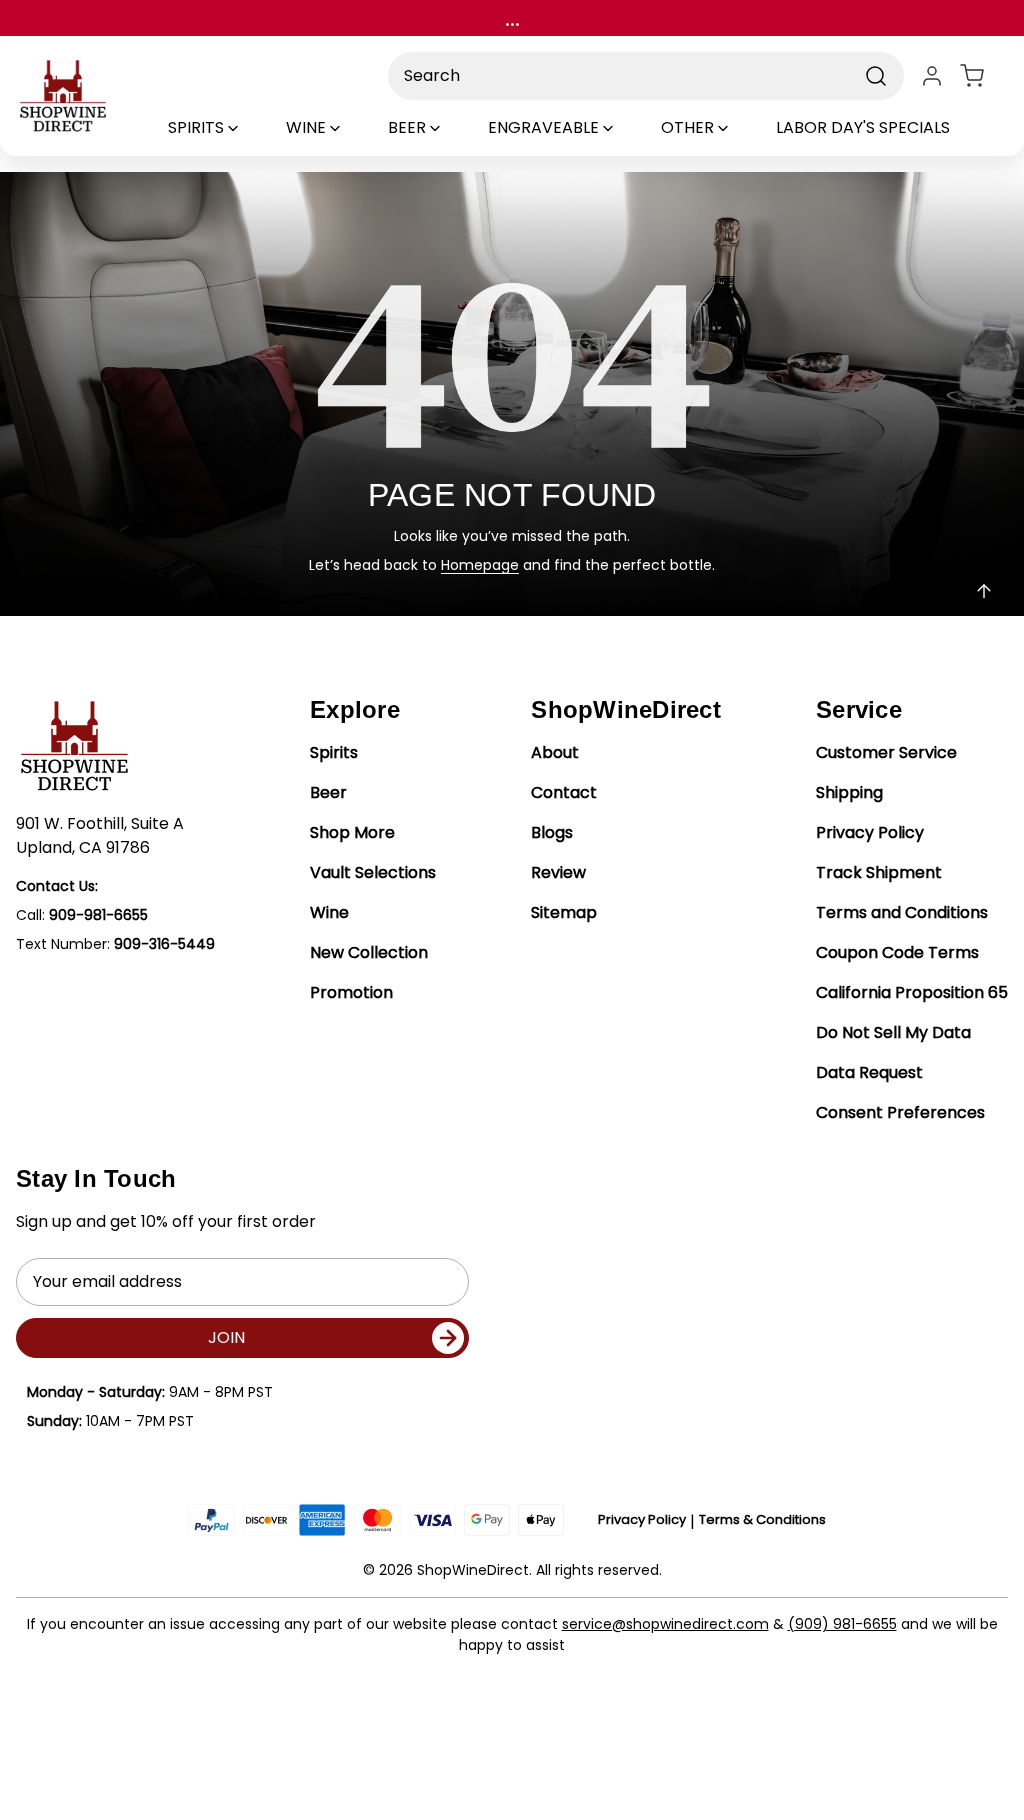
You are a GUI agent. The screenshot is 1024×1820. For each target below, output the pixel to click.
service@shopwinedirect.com (665, 1624)
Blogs (552, 832)
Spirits (334, 752)
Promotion (351, 992)
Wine (329, 912)
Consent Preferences (900, 1112)
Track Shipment (879, 872)
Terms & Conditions (762, 1519)
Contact (564, 792)
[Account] (932, 76)
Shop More (352, 832)
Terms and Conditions (902, 912)
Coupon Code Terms (897, 952)
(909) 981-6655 (842, 1624)
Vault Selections (373, 872)
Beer (328, 792)
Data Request (869, 1072)
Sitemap (564, 912)
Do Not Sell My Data (893, 1032)
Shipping (849, 792)
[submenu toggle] (250, 128)
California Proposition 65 (912, 992)
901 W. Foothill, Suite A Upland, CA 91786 (100, 835)
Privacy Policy (870, 832)
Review (558, 872)
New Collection (369, 952)
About (555, 752)
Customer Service (886, 752)
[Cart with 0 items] (984, 76)
